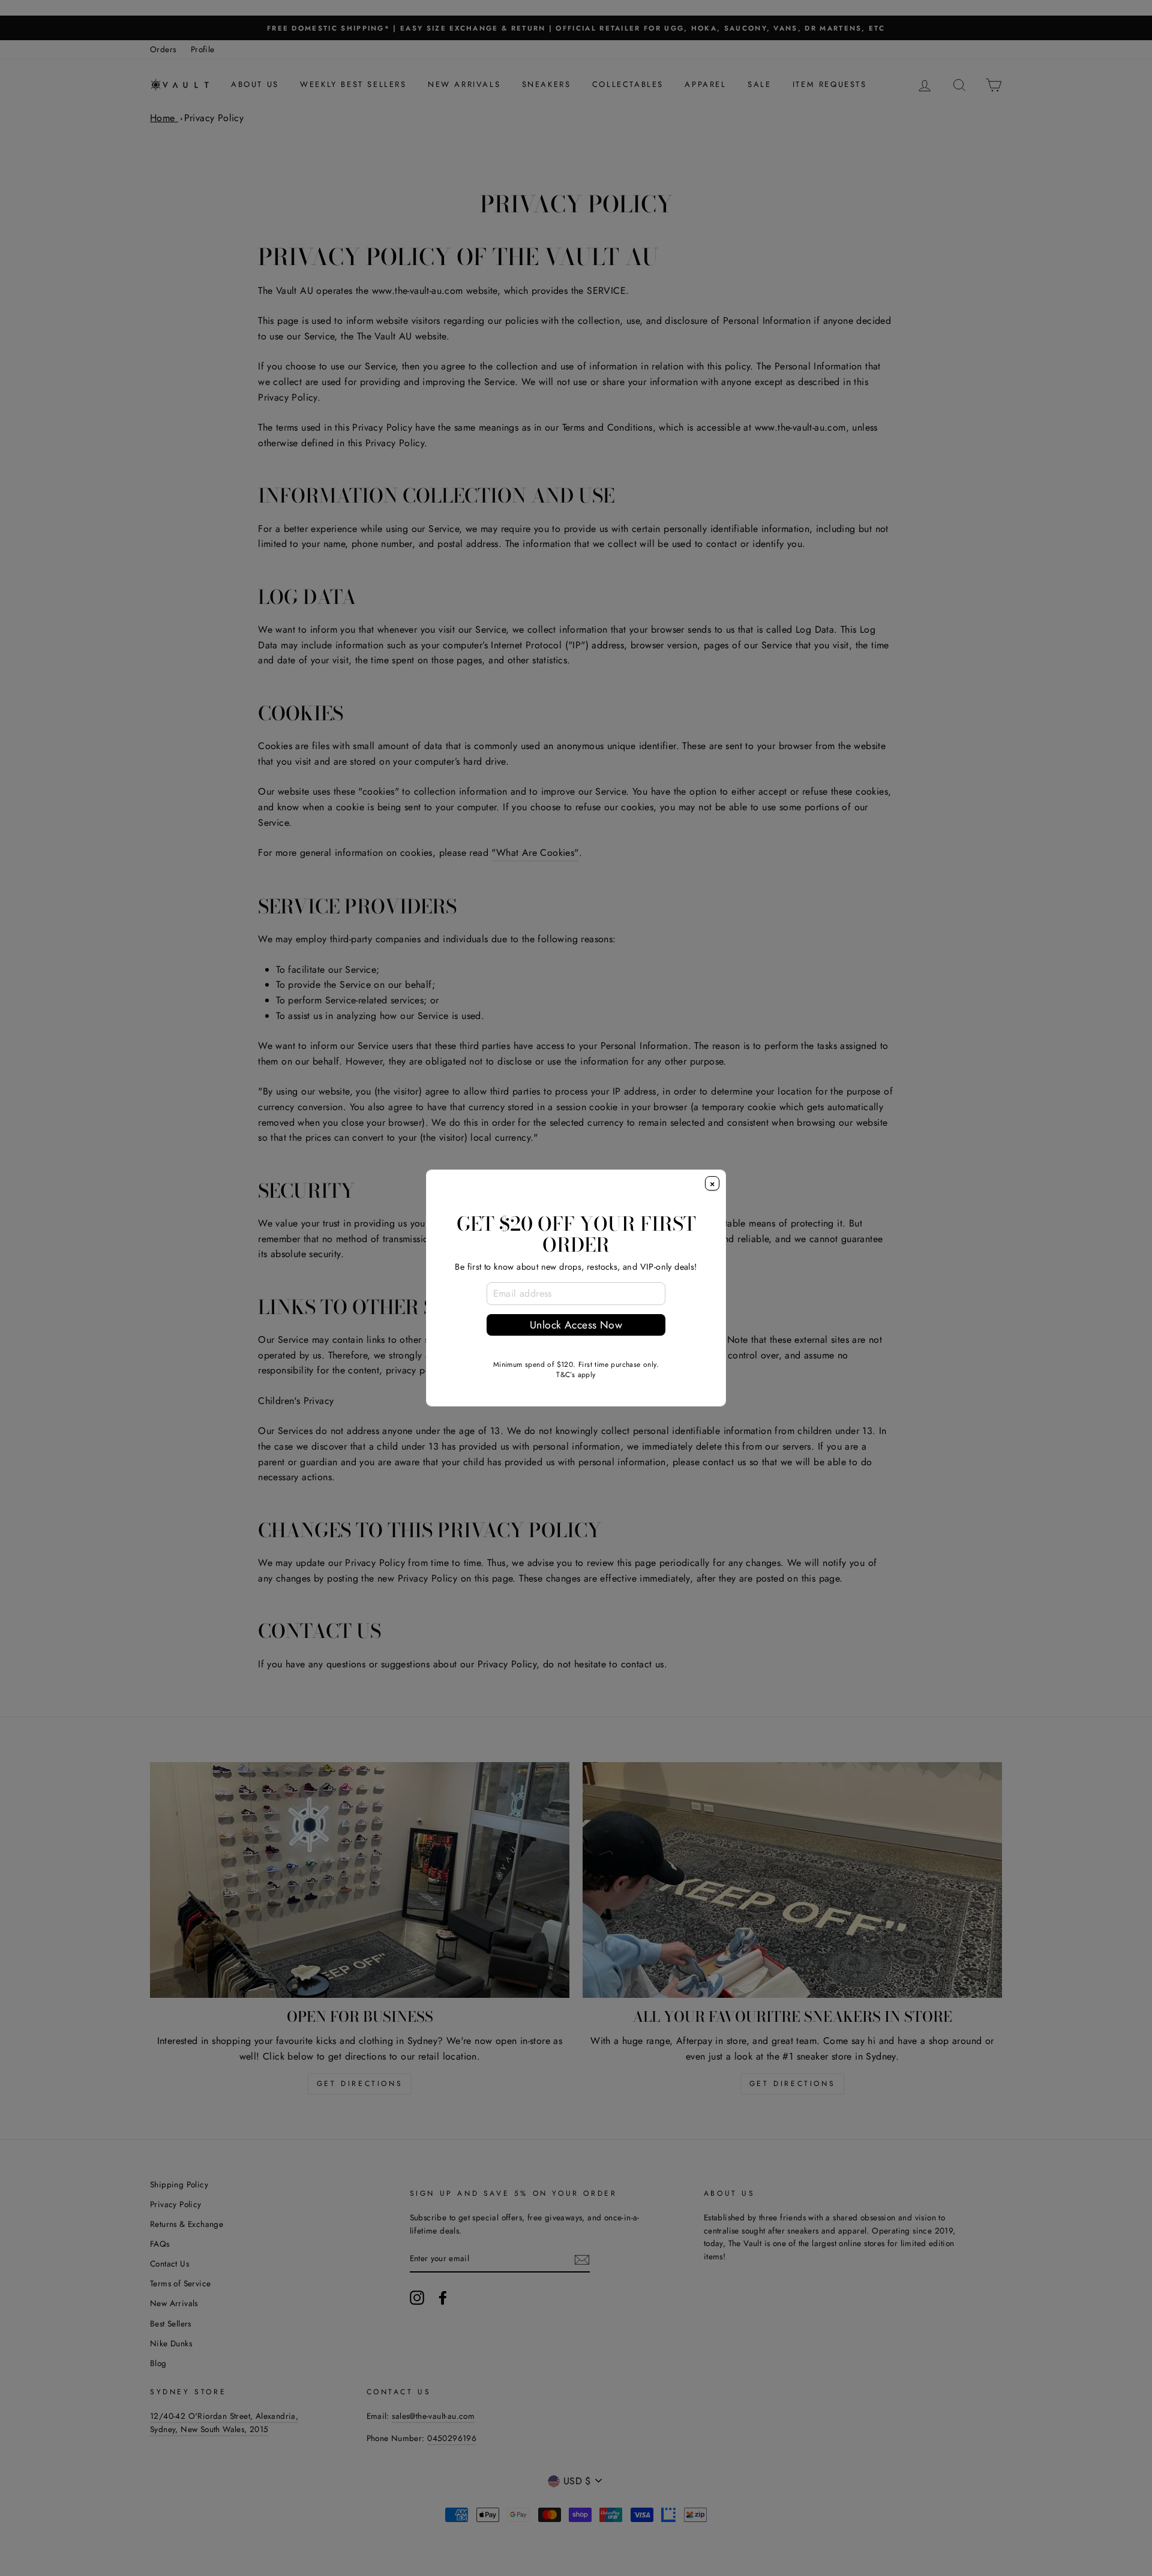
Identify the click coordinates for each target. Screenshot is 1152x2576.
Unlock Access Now (576, 1325)
